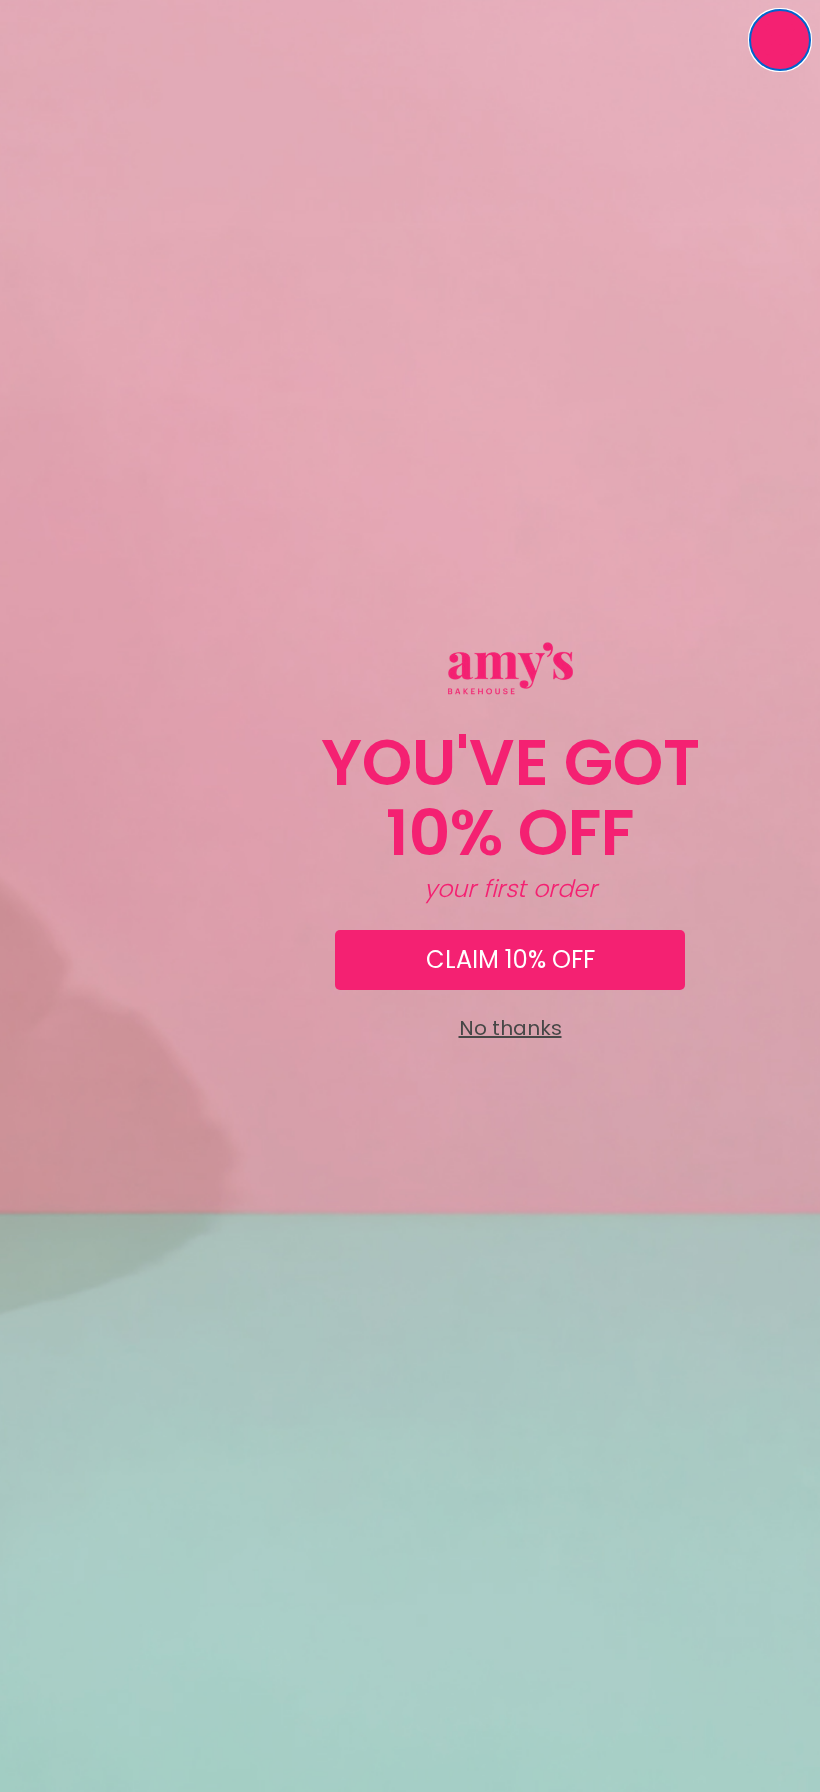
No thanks (510, 1028)
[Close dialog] (780, 40)
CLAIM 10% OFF (510, 959)
